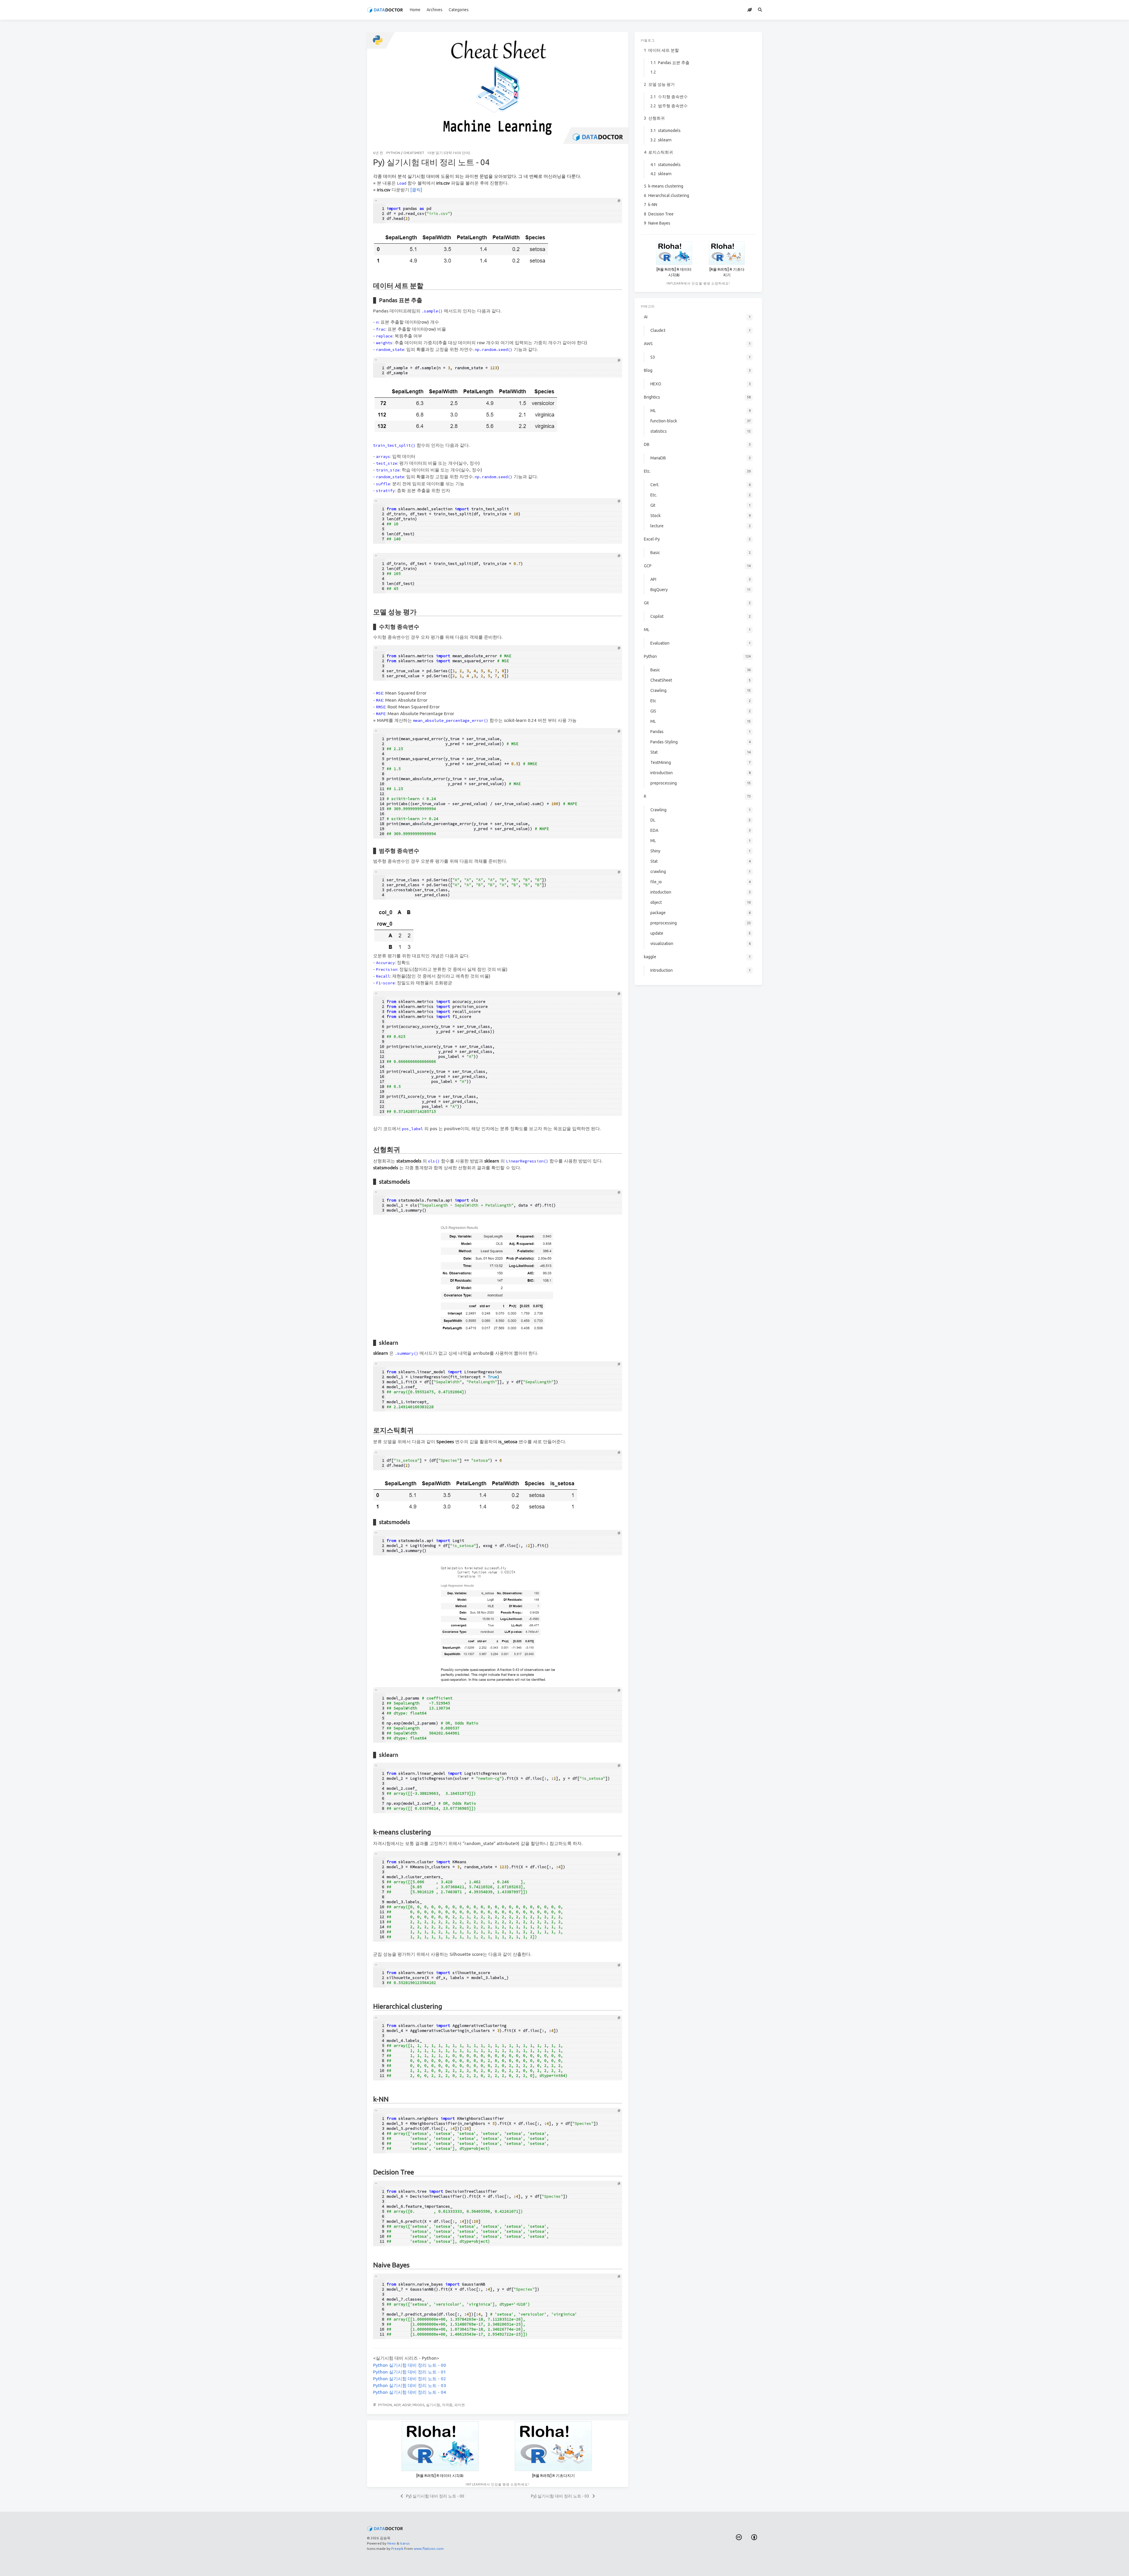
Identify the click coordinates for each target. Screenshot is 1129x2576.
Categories (459, 10)
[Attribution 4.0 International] (754, 2537)
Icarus (405, 2543)
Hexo (391, 2543)
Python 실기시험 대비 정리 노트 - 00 (410, 2365)
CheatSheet (414, 153)
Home (415, 10)
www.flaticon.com (429, 2549)
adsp (406, 2405)
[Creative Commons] (739, 2537)
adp (397, 2405)
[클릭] (416, 190)
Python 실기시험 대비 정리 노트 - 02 (410, 2379)
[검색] (760, 10)
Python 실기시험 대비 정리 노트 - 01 (410, 2372)
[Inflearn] (750, 10)
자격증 (447, 2405)
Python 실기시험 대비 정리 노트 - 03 (410, 2385)
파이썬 (460, 2405)
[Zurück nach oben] (644, 2564)
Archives (435, 10)
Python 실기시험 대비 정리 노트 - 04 (410, 2392)
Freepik (397, 2549)
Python (393, 153)
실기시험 (433, 2405)
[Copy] (619, 201)
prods (418, 2405)
